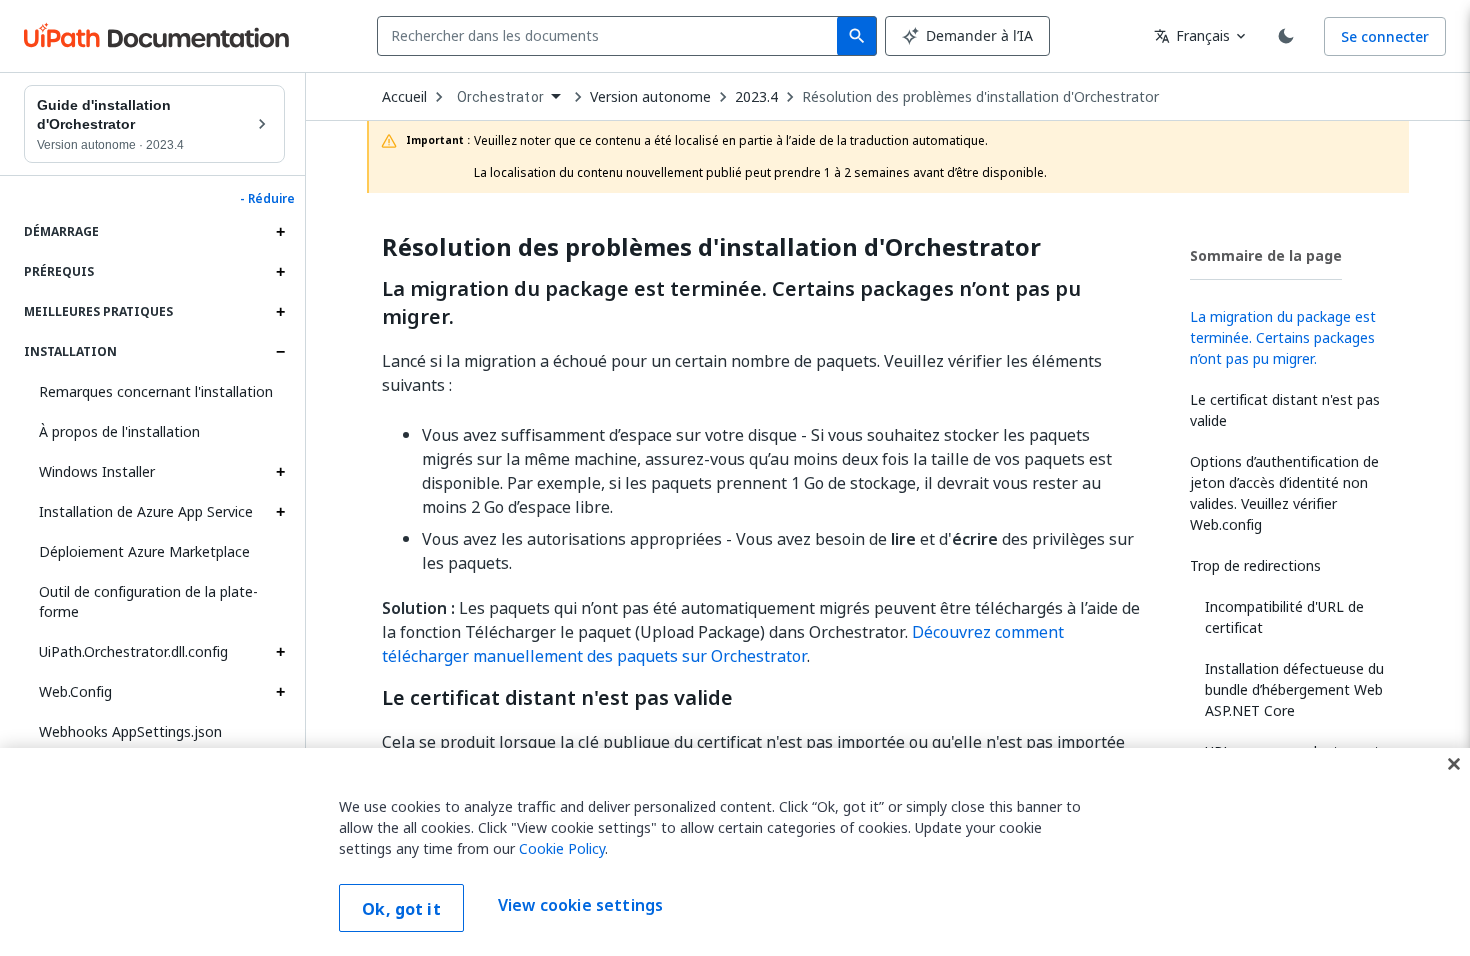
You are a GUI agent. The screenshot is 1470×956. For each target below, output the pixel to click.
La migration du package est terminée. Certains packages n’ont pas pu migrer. (731, 303)
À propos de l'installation (119, 431)
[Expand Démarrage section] (280, 232)
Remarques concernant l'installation (156, 391)
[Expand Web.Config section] (280, 692)
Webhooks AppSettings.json (130, 731)
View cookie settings (580, 906)
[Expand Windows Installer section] (280, 472)
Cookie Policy (562, 848)
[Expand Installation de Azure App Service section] (280, 512)
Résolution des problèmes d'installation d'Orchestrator (980, 97)
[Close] (1454, 764)
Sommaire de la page (1266, 255)
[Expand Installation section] (280, 352)
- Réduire (267, 199)
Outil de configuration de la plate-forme (148, 601)
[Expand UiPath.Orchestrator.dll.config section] (280, 652)
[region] (735, 852)
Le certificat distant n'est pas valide (557, 698)
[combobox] (611, 36)
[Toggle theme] (1286, 36)
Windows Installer (97, 471)
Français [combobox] (1192, 35)
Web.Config (75, 691)
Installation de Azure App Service (146, 511)
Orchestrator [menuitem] (500, 97)
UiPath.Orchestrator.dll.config (133, 651)
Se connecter (1385, 36)
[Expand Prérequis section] (280, 272)
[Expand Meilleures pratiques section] (280, 312)
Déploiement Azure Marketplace (144, 551)
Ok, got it (401, 909)
